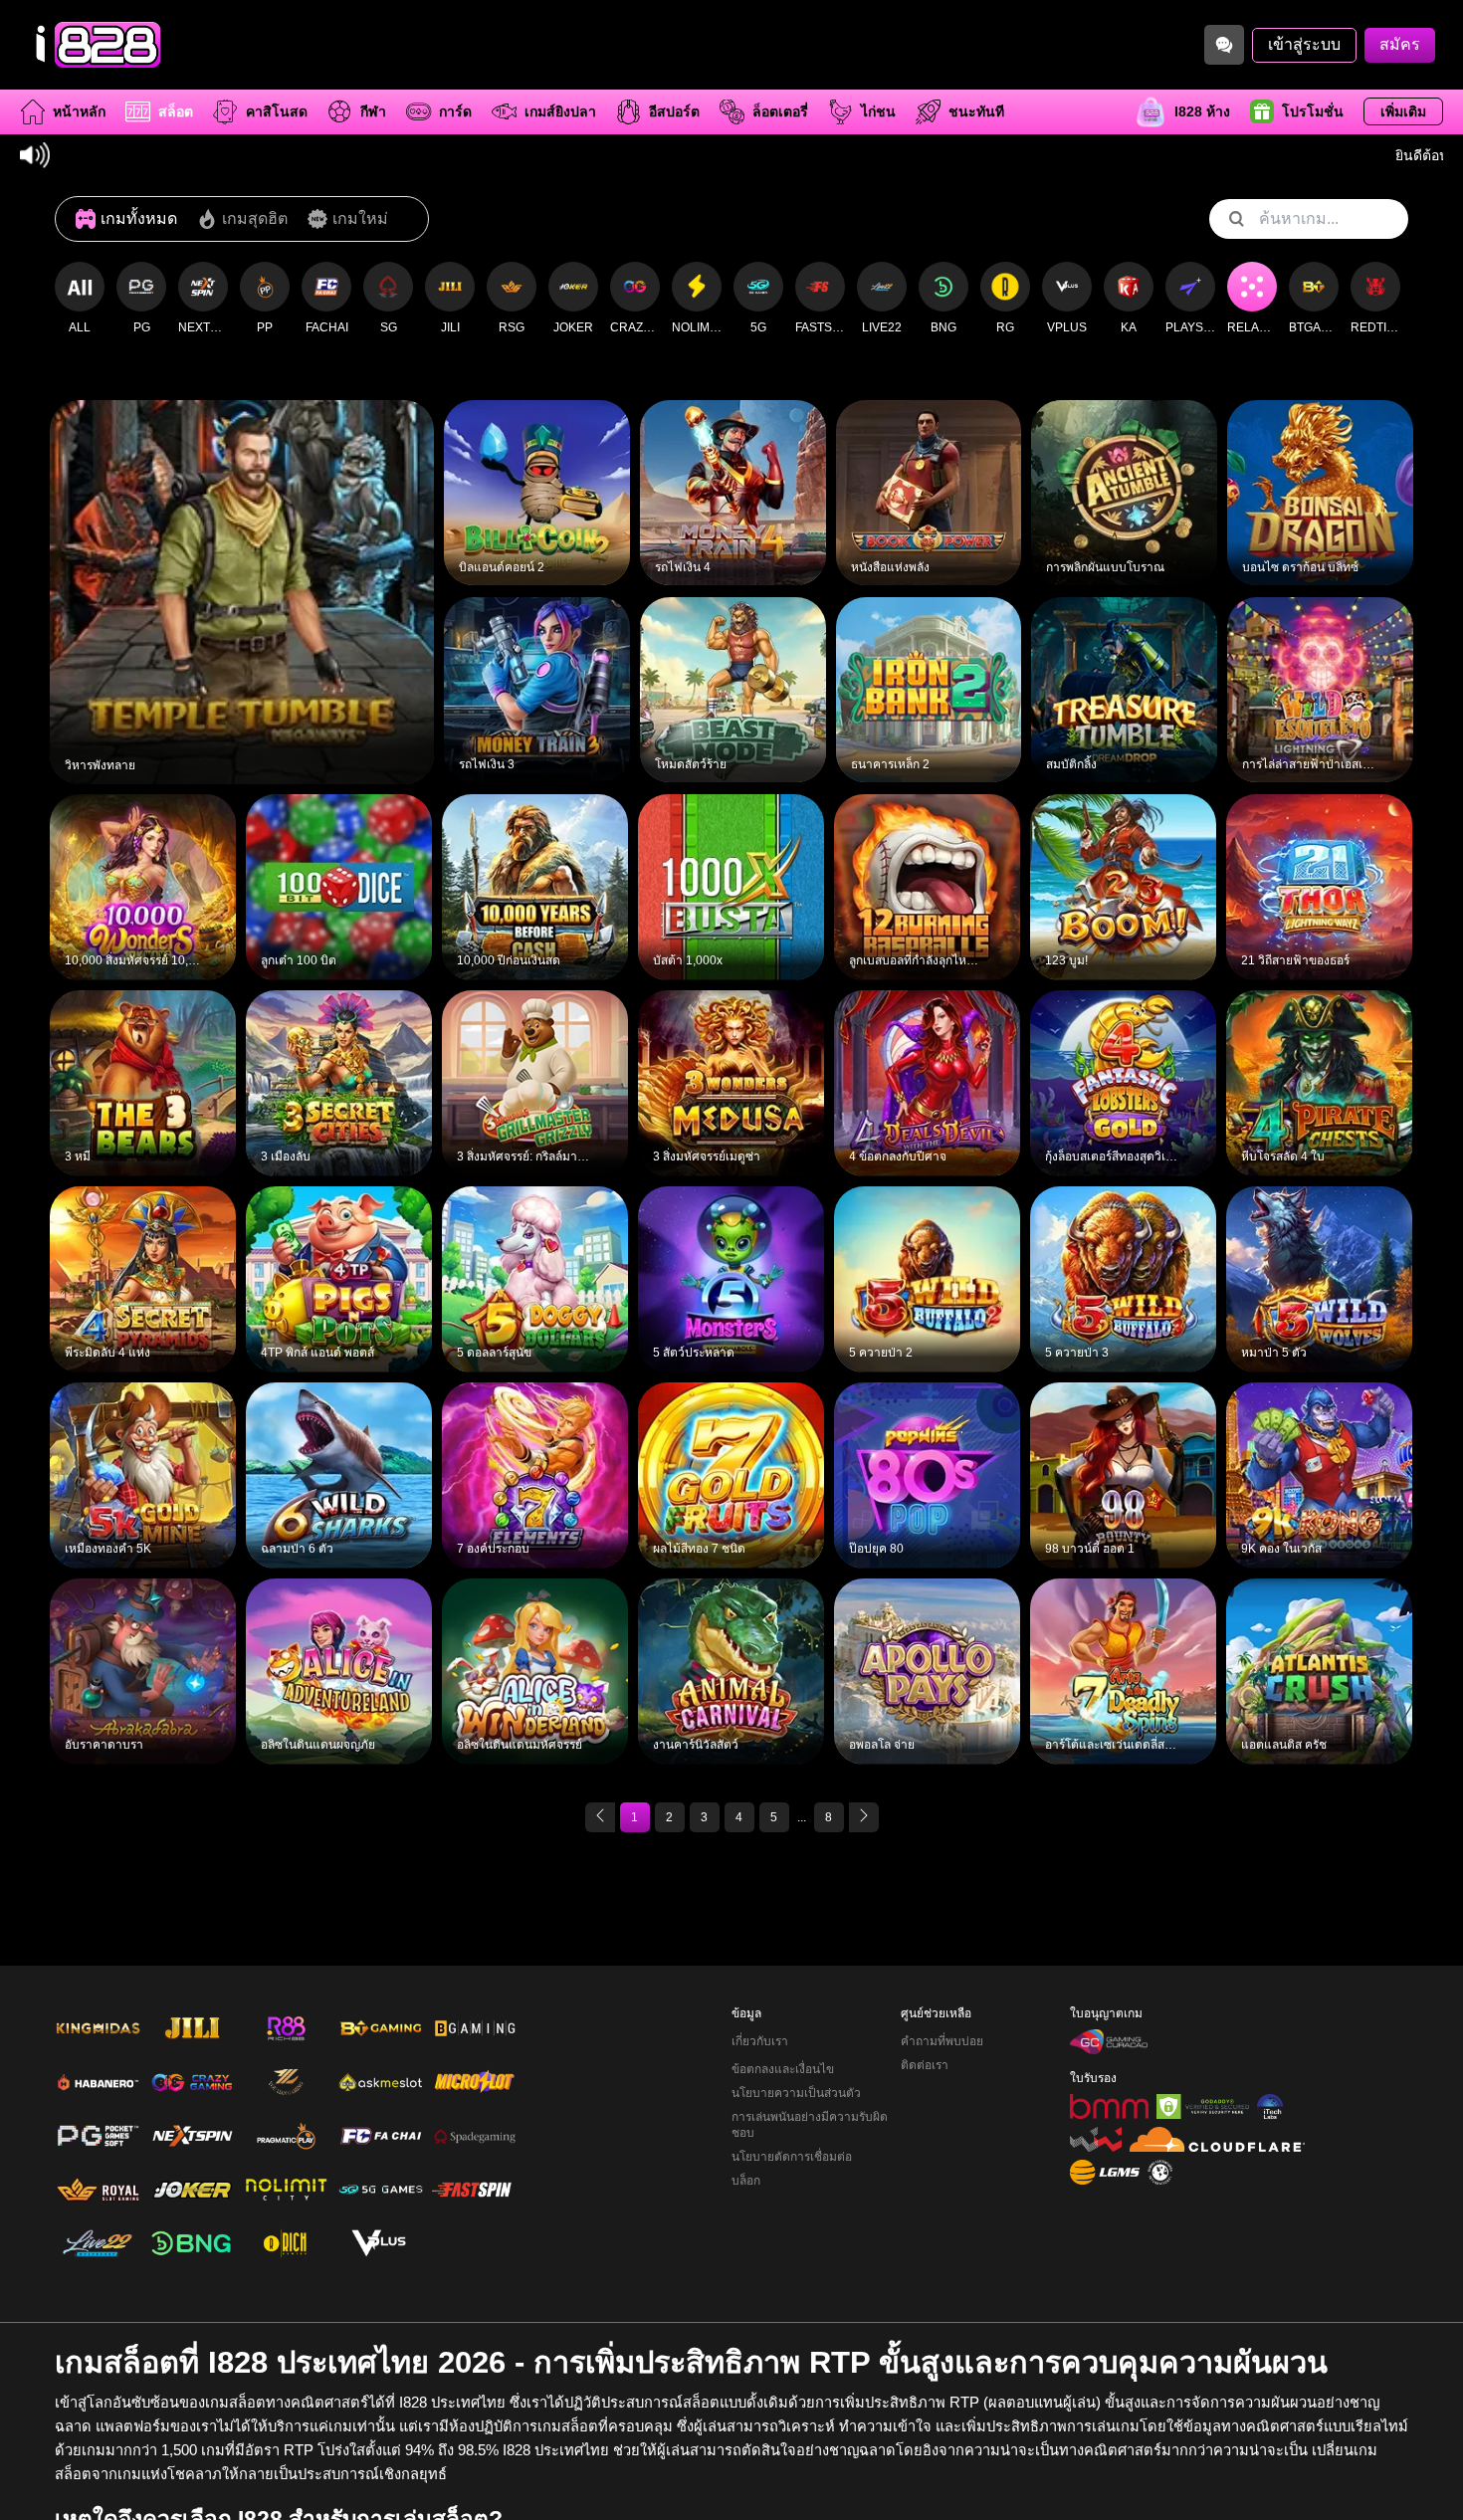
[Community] (1224, 45)
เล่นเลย (242, 578)
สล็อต (176, 111)
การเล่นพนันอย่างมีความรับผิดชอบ (810, 2125)
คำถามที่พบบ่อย (942, 2041)
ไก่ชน (878, 111)
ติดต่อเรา (925, 2065)
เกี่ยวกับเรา (760, 2041)
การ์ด (455, 111)
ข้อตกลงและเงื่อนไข (783, 2069)
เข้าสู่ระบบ (1304, 44)
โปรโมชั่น (1313, 111)
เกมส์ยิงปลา (560, 111)
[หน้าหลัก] (95, 45)
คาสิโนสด (277, 111)
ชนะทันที (976, 111)
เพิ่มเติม (1403, 111)
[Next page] (864, 1817)
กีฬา (373, 111)
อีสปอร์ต (674, 111)
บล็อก (746, 2181)
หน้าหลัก (79, 111)
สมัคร (1400, 44)
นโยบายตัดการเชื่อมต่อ (792, 2157)
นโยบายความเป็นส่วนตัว (796, 2093)
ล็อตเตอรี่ (780, 111)
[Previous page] (600, 1817)
